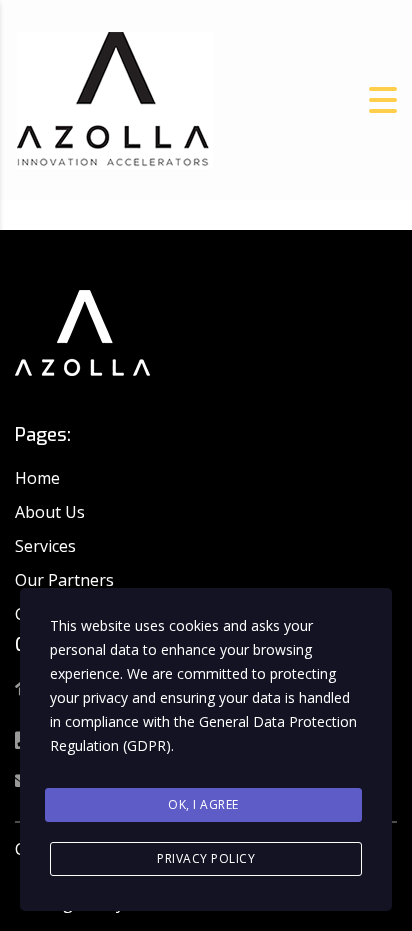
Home (37, 478)
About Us (50, 512)
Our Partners (64, 580)
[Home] (115, 98)
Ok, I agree (203, 804)
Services (45, 546)
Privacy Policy (206, 858)
